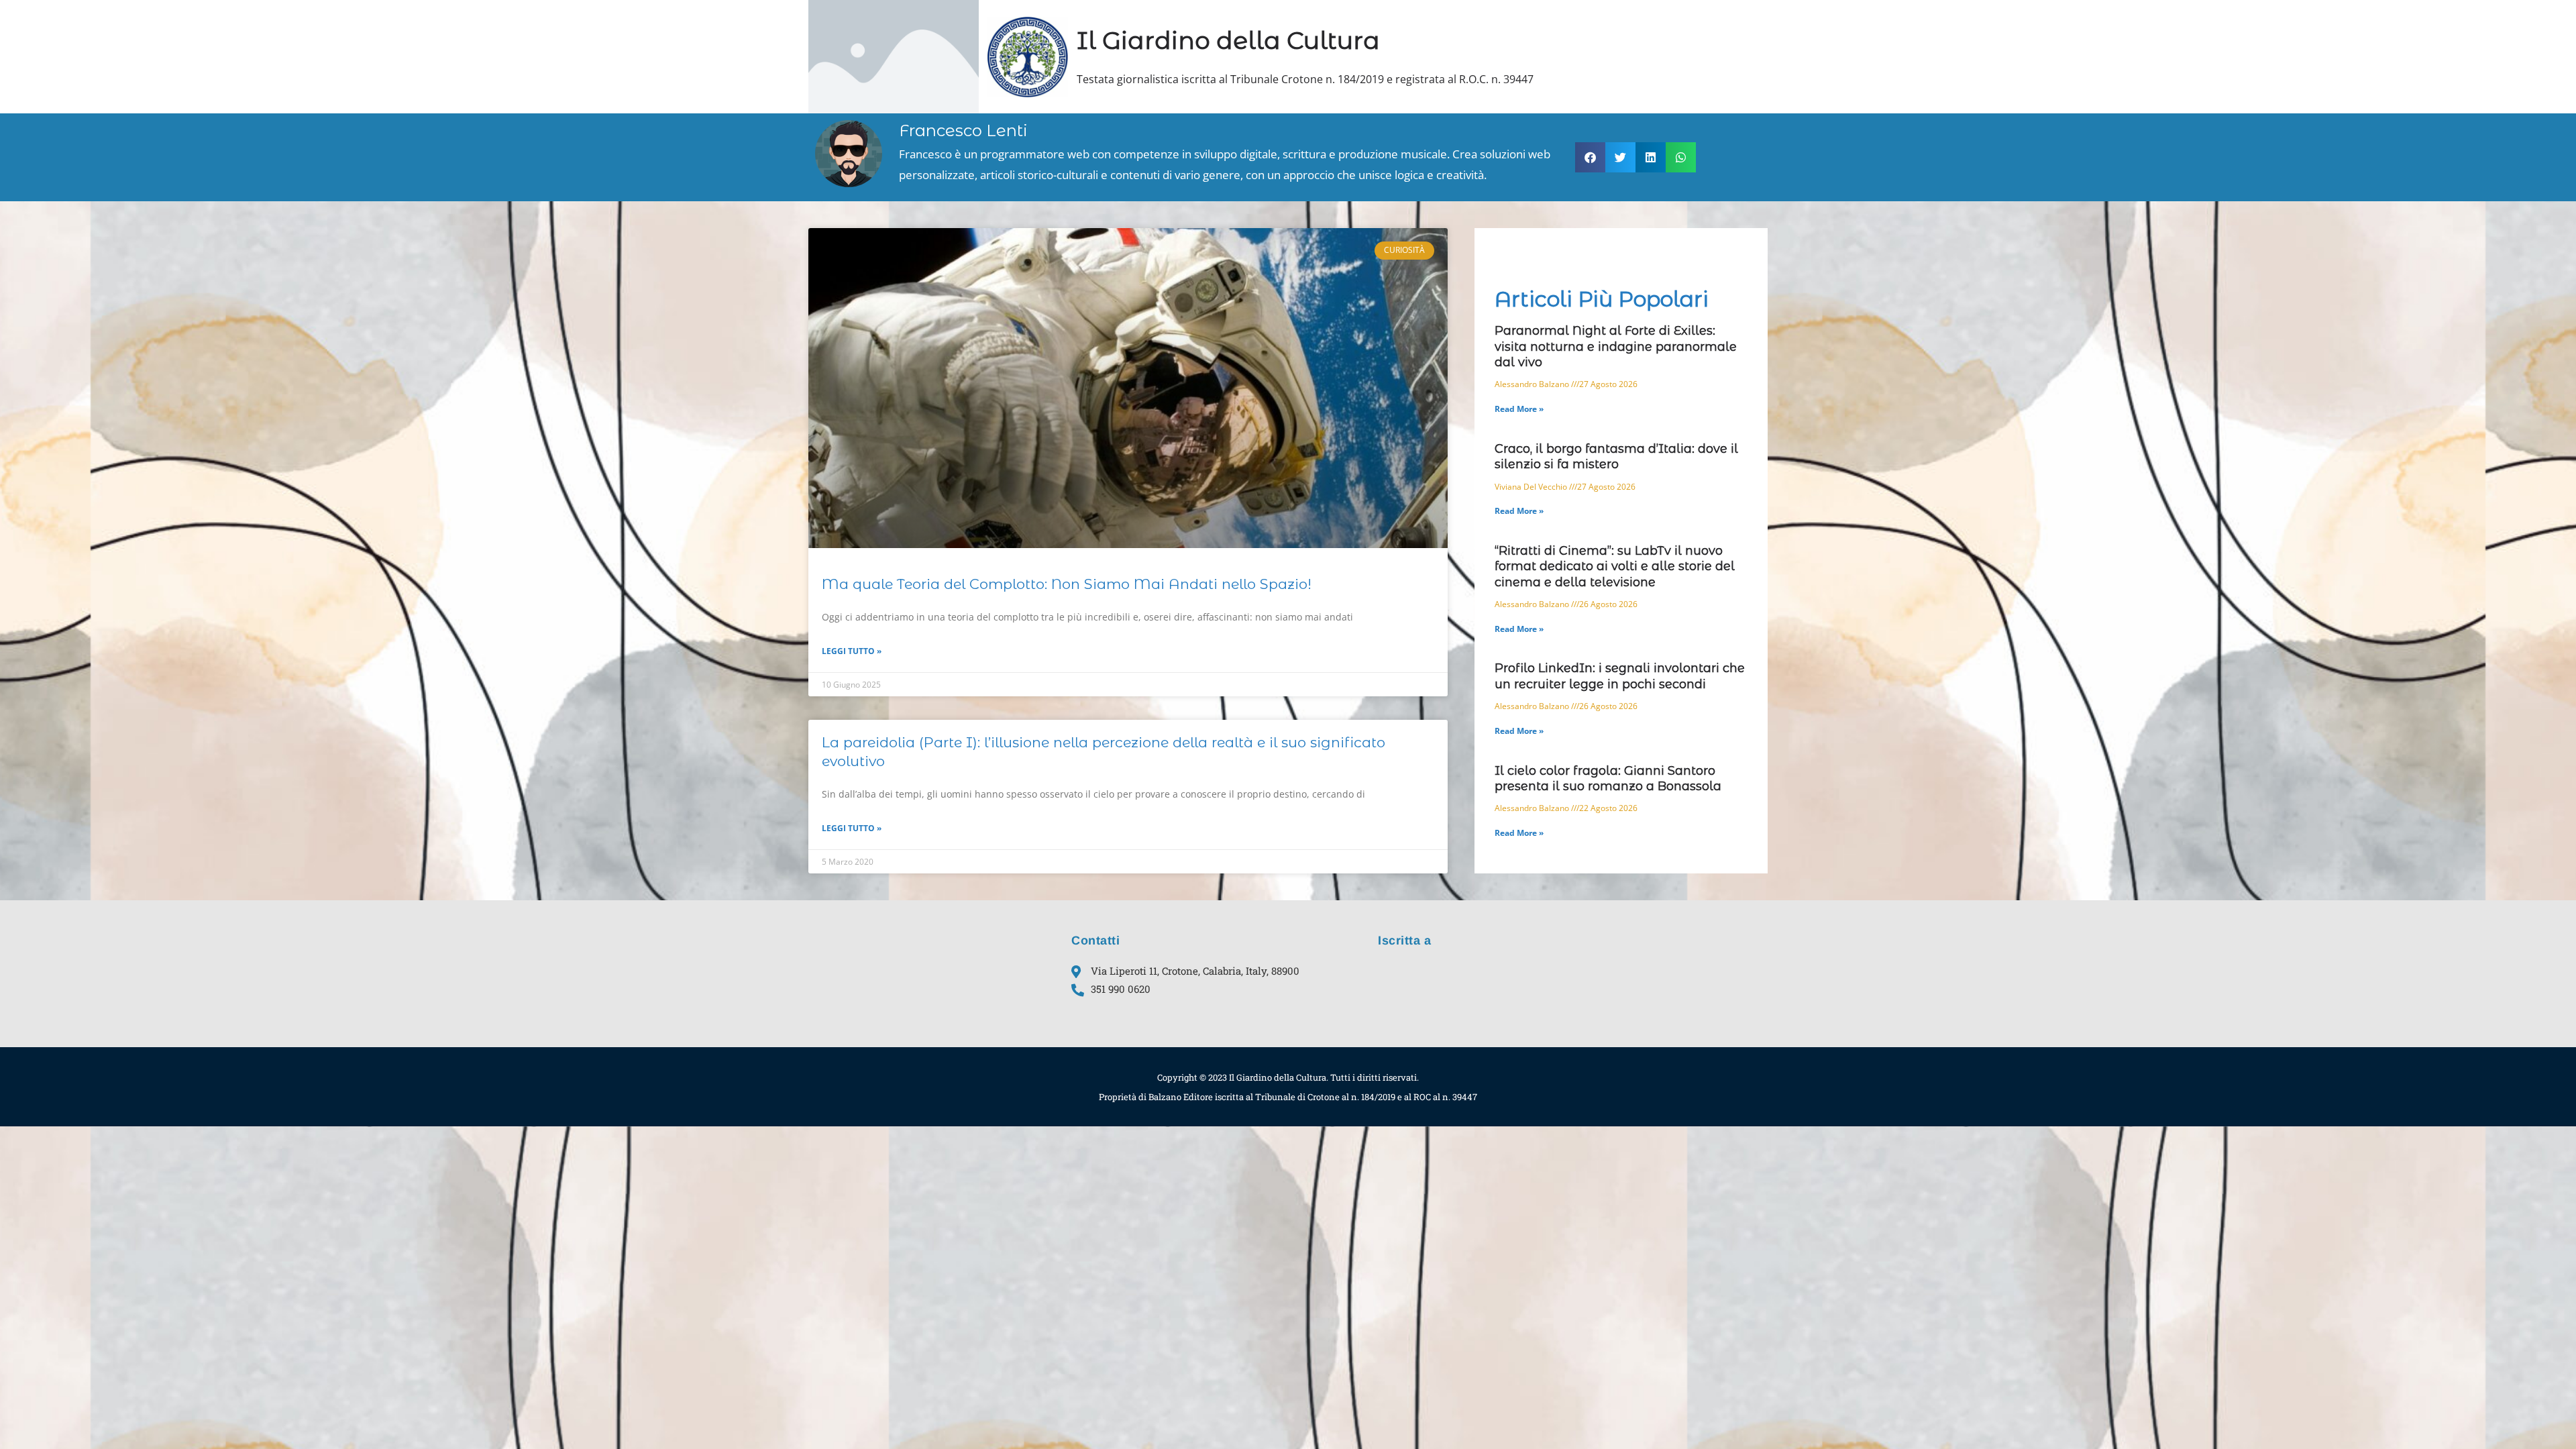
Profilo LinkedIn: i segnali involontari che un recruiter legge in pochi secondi (1620, 676)
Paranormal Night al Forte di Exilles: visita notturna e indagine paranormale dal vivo (1616, 346)
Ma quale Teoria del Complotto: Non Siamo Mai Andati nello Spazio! (1067, 584)
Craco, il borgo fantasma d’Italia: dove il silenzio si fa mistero (1616, 457)
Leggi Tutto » (852, 651)
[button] (1590, 157)
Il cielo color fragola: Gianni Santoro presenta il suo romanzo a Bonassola (1608, 779)
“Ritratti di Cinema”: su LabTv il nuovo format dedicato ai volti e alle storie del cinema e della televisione (1615, 567)
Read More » (1519, 409)
